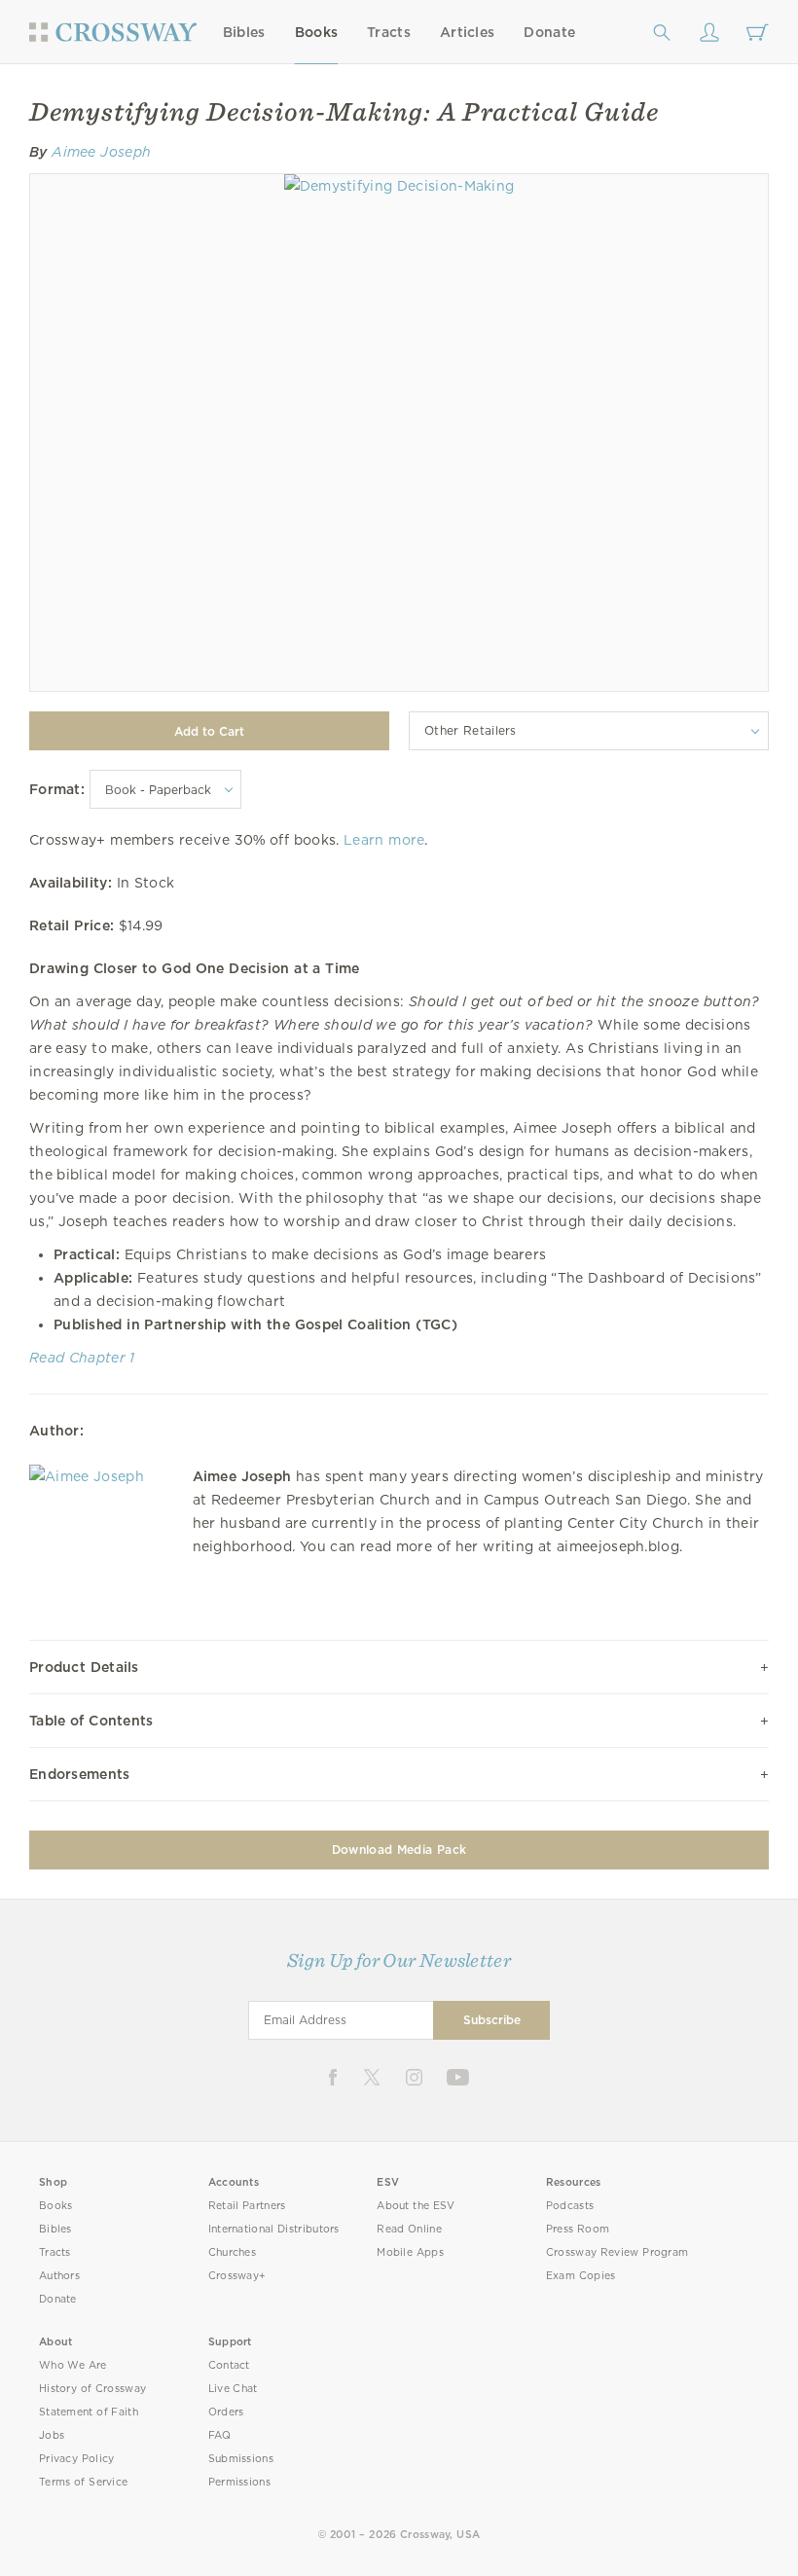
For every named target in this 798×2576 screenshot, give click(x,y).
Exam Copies (581, 2276)
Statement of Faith (89, 2412)
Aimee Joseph (101, 152)
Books (317, 32)
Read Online (409, 2229)
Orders (226, 2412)
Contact (229, 2365)
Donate (549, 32)
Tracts (389, 32)
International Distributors (274, 2229)
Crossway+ (237, 2276)
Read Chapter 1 (82, 1358)
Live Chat (233, 2389)
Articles (467, 32)
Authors (59, 2276)
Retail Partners (247, 2206)
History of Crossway (92, 2389)
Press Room (578, 2229)
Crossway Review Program (617, 2252)
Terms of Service (83, 2482)
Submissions (241, 2459)
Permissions (239, 2482)
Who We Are (73, 2365)
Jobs (52, 2435)
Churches (232, 2252)
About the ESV (416, 2206)
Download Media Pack (399, 1850)
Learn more (384, 840)
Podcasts (570, 2206)
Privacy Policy (77, 2459)
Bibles (244, 32)
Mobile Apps (410, 2252)
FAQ (220, 2435)
